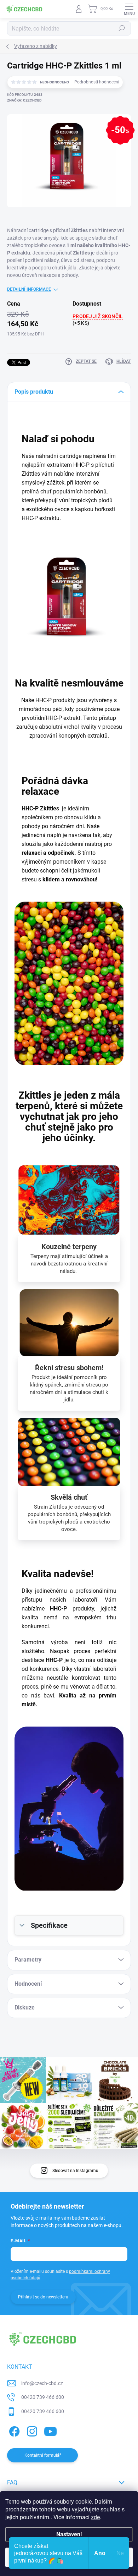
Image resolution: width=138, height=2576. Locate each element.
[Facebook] (13, 2430)
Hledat (122, 28)
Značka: (24, 100)
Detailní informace (29, 289)
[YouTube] (50, 2430)
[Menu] (129, 9)
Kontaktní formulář (43, 2455)
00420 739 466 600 (43, 2397)
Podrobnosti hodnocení (97, 82)
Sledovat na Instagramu (75, 2171)
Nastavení (69, 2534)
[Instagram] (31, 2430)
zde (95, 2517)
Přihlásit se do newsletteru (43, 2297)
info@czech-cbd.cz (42, 2383)
